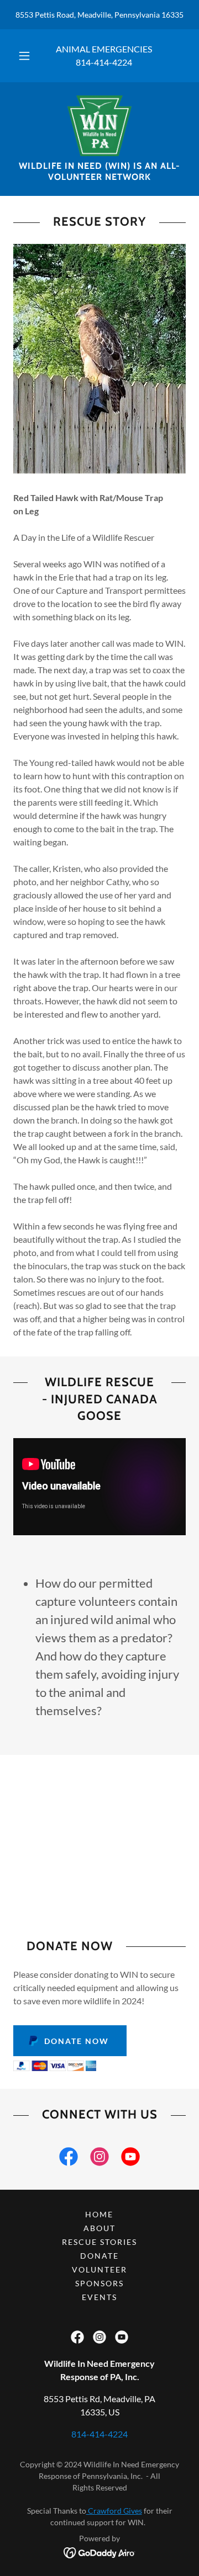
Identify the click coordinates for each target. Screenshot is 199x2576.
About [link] (99, 2228)
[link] (100, 126)
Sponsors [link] (99, 2283)
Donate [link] (99, 2256)
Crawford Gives (114, 2511)
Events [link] (99, 2297)
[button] (24, 56)
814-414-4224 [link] (104, 62)
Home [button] (99, 2214)
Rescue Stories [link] (99, 2242)
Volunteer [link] (99, 2269)
